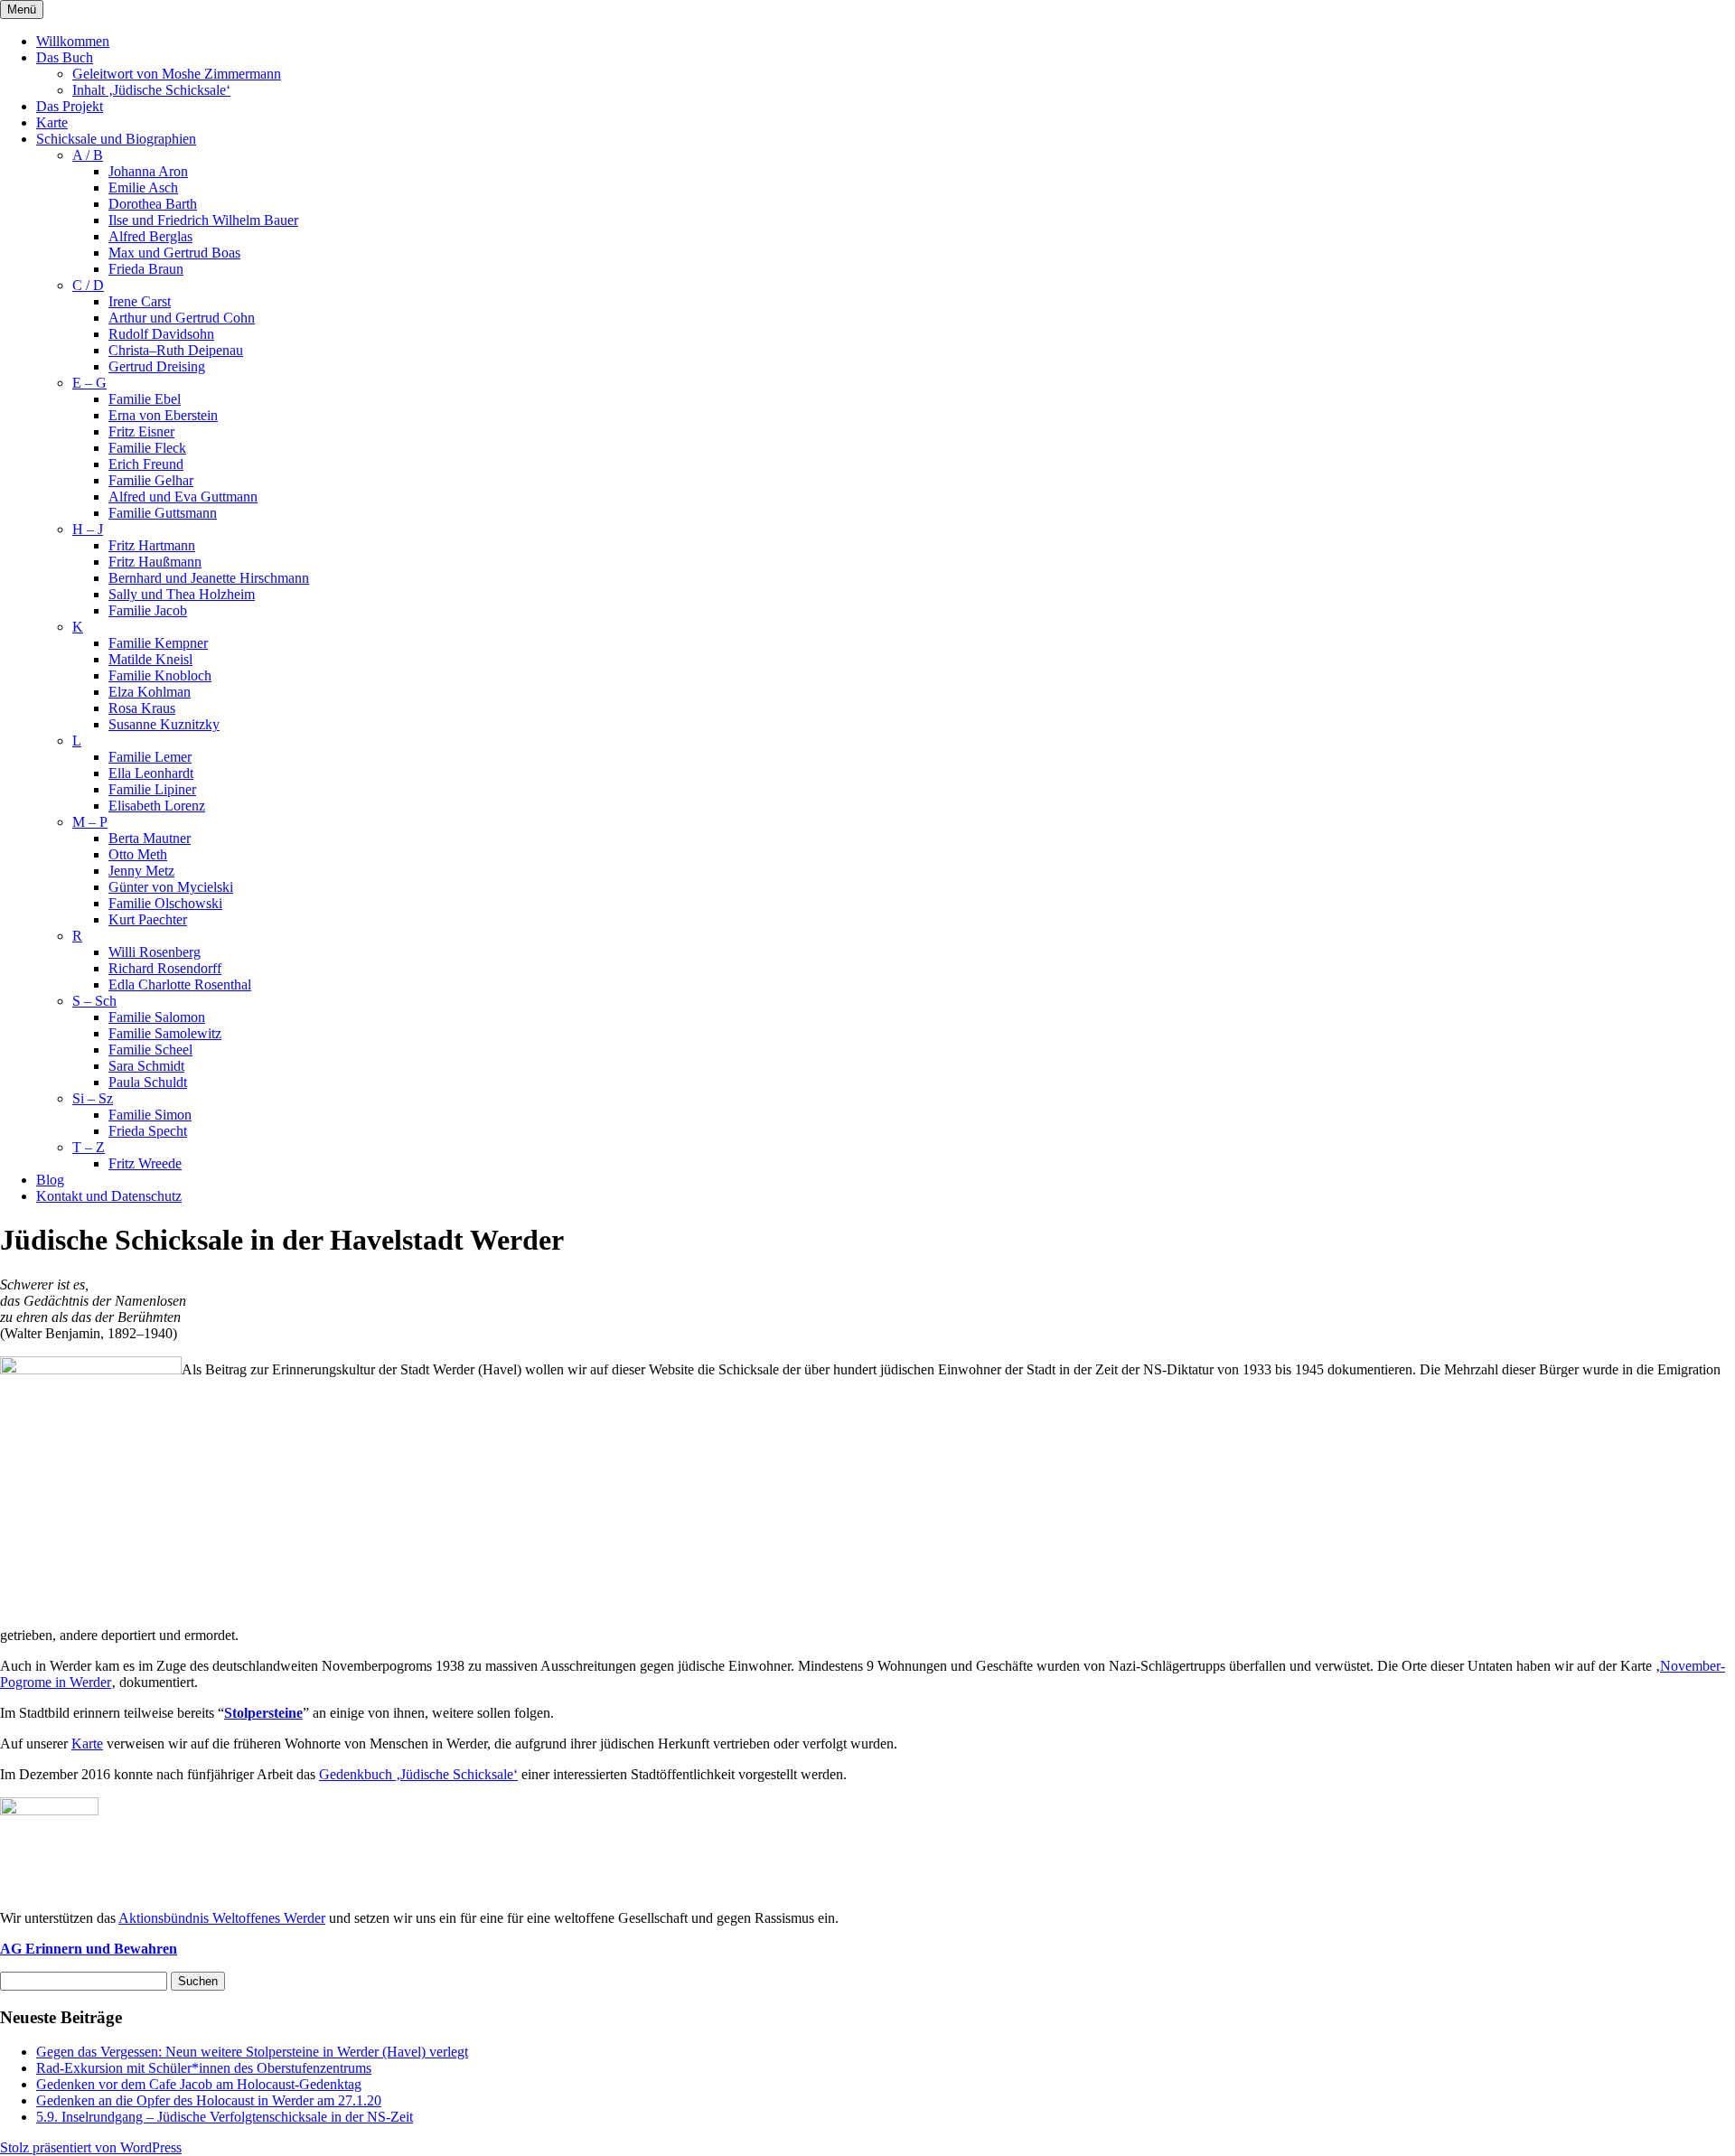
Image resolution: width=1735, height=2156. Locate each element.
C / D (88, 285)
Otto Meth (138, 854)
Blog (50, 1180)
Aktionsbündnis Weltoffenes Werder (222, 1918)
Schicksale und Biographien (116, 139)
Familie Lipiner (152, 789)
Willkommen (73, 41)
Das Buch (65, 57)
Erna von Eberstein (163, 415)
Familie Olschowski (165, 903)
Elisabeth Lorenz (157, 806)
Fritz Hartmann (152, 545)
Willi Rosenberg (155, 952)
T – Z (89, 1147)
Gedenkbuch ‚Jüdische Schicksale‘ (418, 1774)
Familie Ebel (145, 399)
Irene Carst (140, 301)
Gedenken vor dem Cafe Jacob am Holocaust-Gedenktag (199, 2084)
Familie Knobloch (160, 675)
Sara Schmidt (146, 1066)
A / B (88, 155)
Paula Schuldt (148, 1082)
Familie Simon (150, 1115)
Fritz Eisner (141, 431)
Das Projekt (70, 106)
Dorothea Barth (153, 204)
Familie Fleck (147, 448)
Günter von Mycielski (171, 887)
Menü (22, 9)
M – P (90, 822)
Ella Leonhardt (151, 773)
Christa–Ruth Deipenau (176, 350)
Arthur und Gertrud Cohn (182, 318)
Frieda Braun (146, 269)
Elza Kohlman (150, 692)
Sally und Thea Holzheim (182, 594)
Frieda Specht (148, 1131)
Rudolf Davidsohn (161, 334)
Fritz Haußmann (155, 562)
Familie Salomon (157, 1017)
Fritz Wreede (145, 1163)
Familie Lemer (150, 757)
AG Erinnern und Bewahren (89, 1949)
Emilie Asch (143, 187)
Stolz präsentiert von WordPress (91, 2147)
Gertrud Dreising (157, 366)
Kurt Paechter (148, 919)
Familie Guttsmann (163, 513)
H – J (88, 529)
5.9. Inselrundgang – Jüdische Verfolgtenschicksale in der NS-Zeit (225, 2117)
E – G (89, 383)
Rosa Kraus (142, 708)
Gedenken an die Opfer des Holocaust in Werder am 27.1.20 (209, 2100)
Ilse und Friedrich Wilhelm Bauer (203, 220)
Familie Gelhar (151, 480)
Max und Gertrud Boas (174, 253)
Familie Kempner (158, 643)
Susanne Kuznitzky (164, 724)
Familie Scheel (150, 1050)
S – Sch (94, 1001)
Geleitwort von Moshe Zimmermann (177, 74)
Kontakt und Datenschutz (109, 1196)
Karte (52, 122)
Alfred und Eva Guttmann (183, 497)
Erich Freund (146, 464)
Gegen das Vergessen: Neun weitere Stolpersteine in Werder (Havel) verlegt (252, 2052)
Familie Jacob (148, 610)
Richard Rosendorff (165, 968)
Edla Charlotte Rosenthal (180, 984)
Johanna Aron (148, 171)
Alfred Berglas (150, 236)
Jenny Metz (141, 871)
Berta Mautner (150, 838)
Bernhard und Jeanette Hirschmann (209, 578)
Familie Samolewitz (165, 1033)
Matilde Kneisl (150, 659)
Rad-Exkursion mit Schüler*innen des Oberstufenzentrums (204, 2068)
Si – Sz (93, 1098)
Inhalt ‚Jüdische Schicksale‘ (151, 90)
